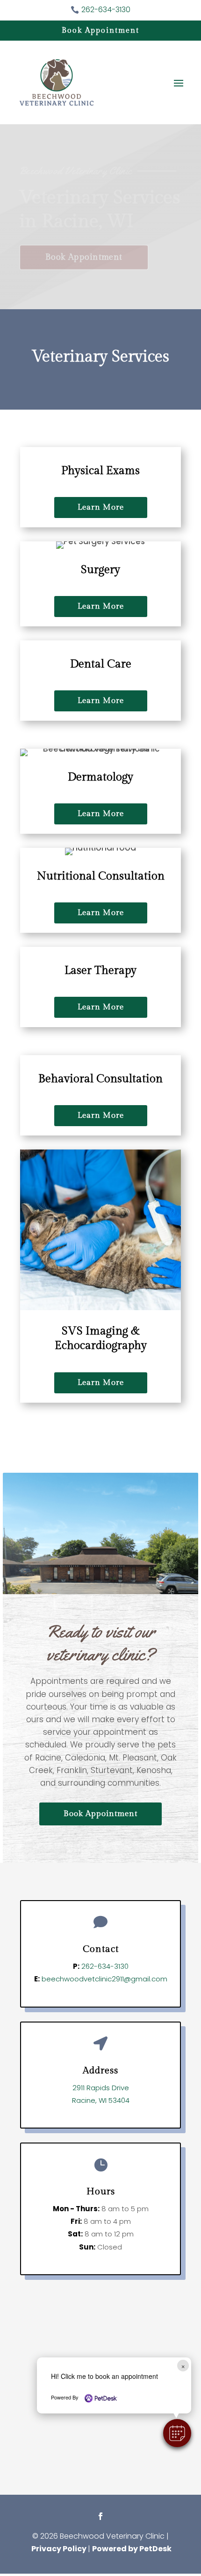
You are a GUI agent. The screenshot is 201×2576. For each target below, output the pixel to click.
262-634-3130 (105, 1966)
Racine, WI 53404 (101, 2100)
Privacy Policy (59, 2549)
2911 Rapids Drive (101, 2088)
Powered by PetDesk (132, 2549)
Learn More (101, 507)
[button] (177, 2433)
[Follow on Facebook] (100, 2516)
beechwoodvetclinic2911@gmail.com (104, 1979)
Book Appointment (100, 31)
